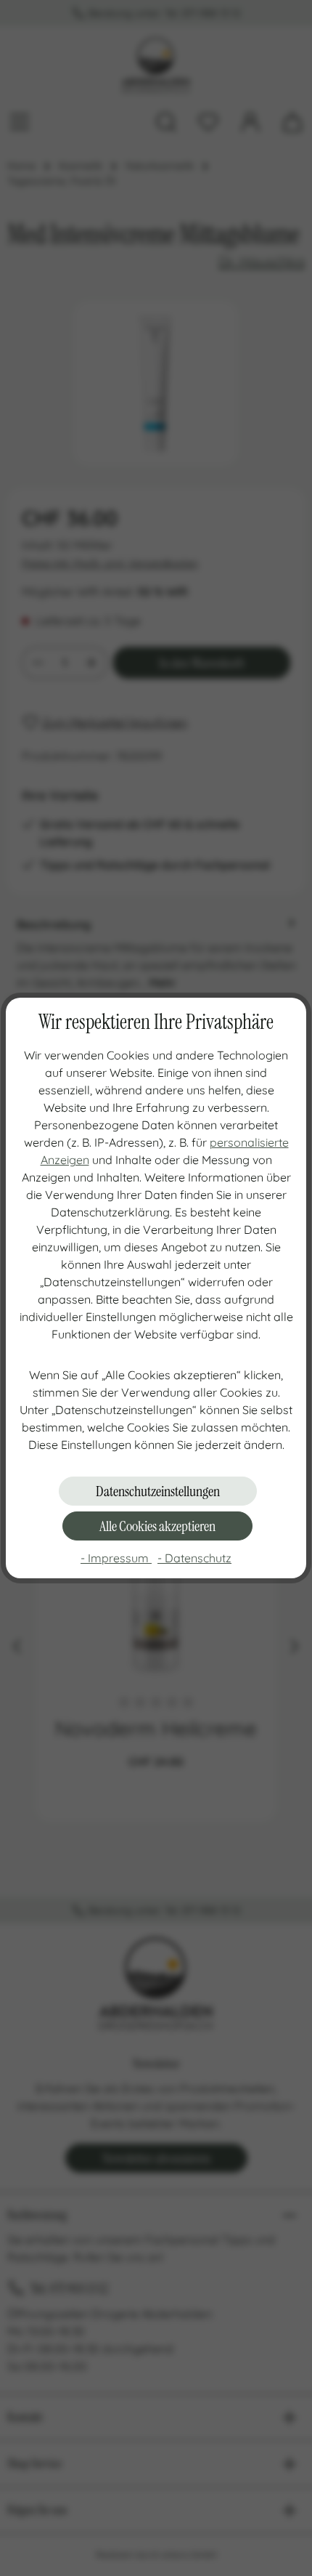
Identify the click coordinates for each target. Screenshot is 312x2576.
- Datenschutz (194, 1558)
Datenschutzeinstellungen (158, 1491)
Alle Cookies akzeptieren (157, 1526)
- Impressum (116, 1558)
